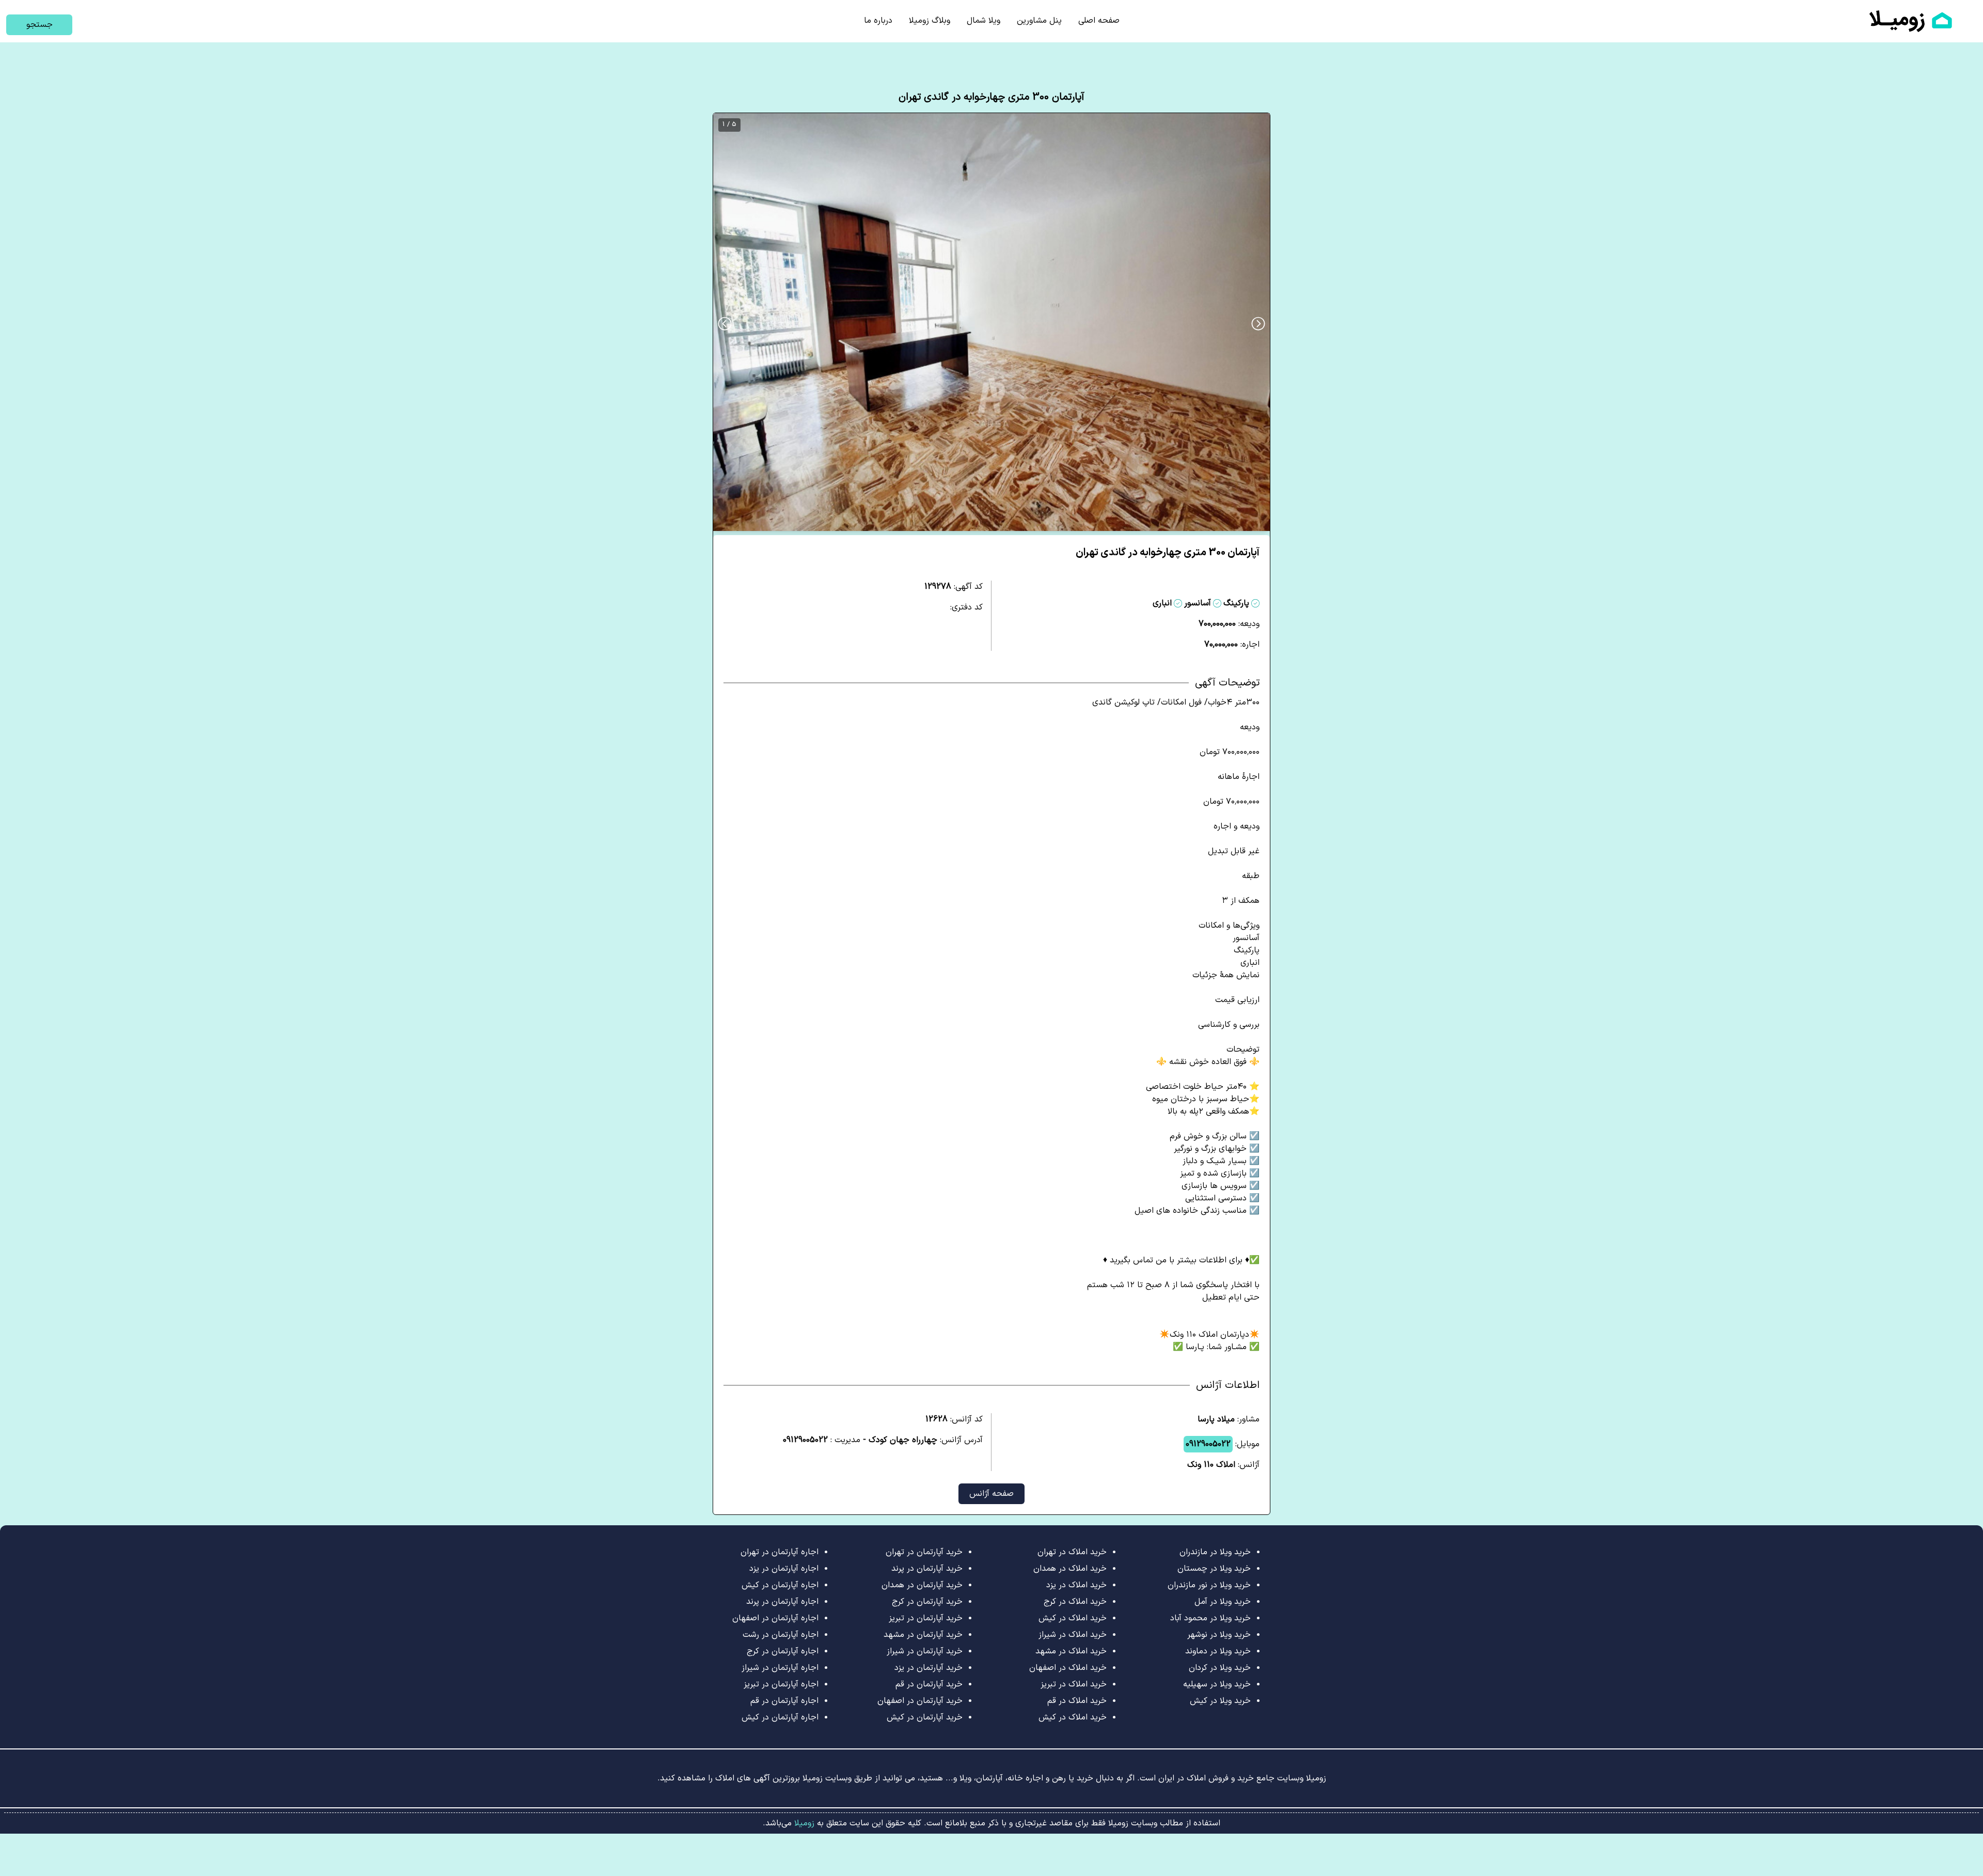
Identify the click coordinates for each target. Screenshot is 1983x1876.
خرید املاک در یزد (1076, 1585)
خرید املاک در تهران (1072, 1552)
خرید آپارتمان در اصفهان (920, 1701)
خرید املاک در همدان (1070, 1569)
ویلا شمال (983, 21)
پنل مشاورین (1039, 21)
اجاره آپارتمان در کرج (783, 1651)
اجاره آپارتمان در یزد (784, 1569)
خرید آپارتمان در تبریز (926, 1618)
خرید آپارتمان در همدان (922, 1585)
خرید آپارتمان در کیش (925, 1717)
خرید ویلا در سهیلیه (1217, 1684)
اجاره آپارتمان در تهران (780, 1552)
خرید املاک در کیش (1073, 1618)
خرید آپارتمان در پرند (927, 1569)
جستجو (40, 25)
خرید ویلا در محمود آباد (1210, 1618)
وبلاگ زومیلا (930, 21)
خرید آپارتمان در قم (929, 1684)
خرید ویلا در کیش (1220, 1701)
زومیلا (803, 1823)
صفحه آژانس (991, 1494)
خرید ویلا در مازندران (1215, 1552)
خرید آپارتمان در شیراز (925, 1651)
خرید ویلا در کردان (1220, 1668)
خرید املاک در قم (1077, 1701)
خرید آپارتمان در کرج (927, 1602)
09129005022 (1208, 1444)
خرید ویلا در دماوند (1218, 1651)
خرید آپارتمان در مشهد (923, 1635)
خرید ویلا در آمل (1223, 1602)
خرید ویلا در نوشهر (1219, 1635)
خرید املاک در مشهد (1071, 1651)
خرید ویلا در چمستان (1214, 1569)
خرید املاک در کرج (1075, 1602)
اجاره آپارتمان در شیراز (780, 1668)
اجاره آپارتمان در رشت (781, 1635)
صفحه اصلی (1099, 21)
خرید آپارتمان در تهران (924, 1552)
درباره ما (878, 21)
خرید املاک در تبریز (1074, 1684)
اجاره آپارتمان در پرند (782, 1602)
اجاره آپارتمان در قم (784, 1701)
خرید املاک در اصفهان (1068, 1668)
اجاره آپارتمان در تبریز (781, 1684)
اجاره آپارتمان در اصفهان (775, 1618)
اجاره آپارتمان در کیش (780, 1585)
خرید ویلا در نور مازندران (1209, 1585)
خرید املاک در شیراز (1073, 1635)
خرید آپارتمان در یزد (928, 1668)
